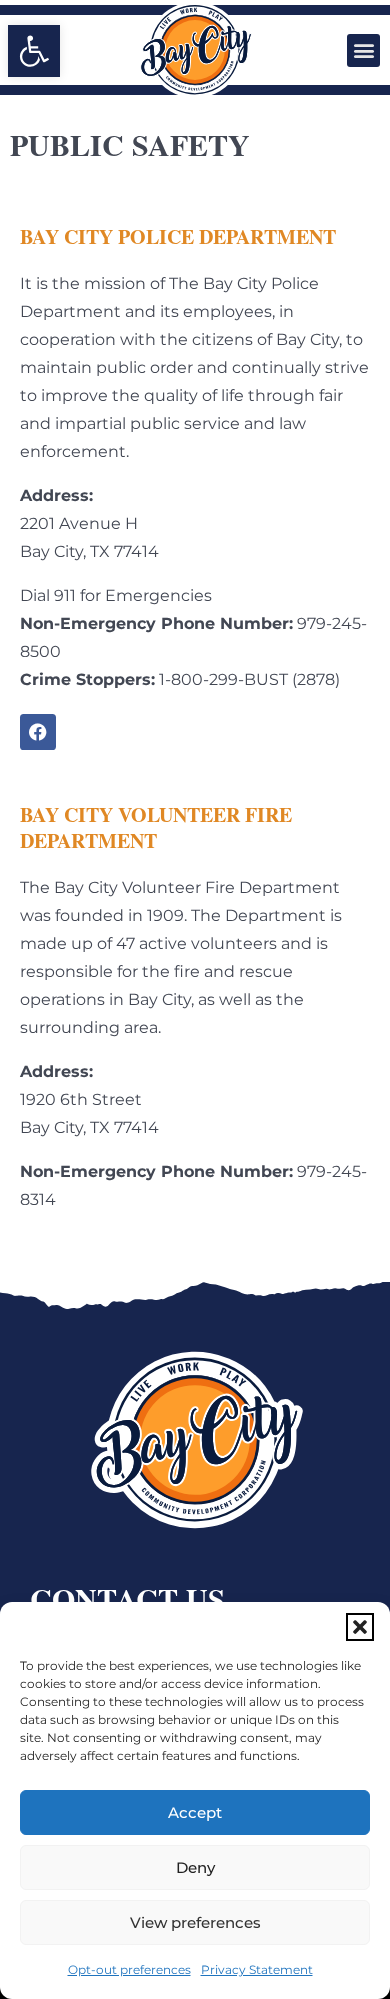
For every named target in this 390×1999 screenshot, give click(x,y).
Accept (195, 1812)
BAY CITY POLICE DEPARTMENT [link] (178, 236)
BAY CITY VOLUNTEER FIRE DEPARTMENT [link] (156, 827)
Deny (195, 1867)
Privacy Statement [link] (257, 1969)
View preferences (195, 1922)
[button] (360, 1627)
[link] (34, 51)
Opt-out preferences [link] (129, 1969)
